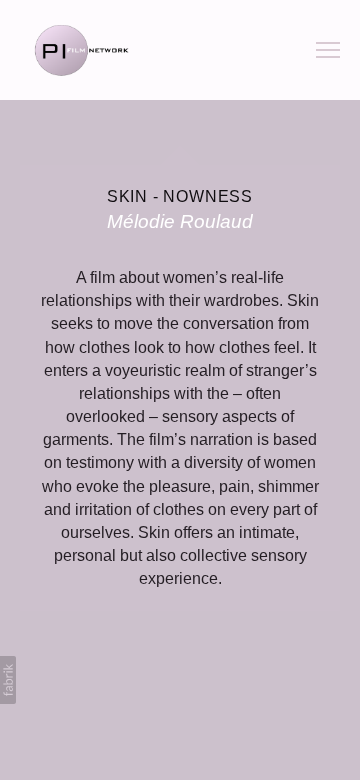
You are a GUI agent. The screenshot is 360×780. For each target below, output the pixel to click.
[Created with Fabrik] (8, 680)
